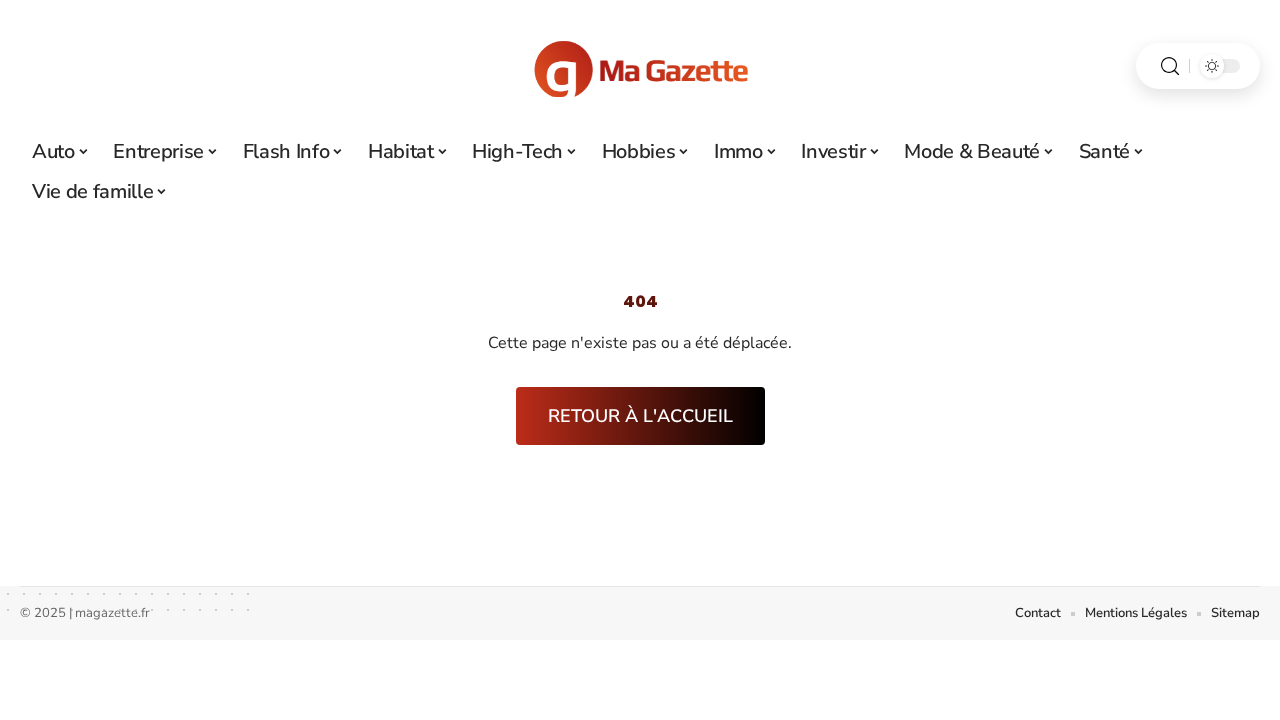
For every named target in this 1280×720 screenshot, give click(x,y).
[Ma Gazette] (640, 66)
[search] (1170, 66)
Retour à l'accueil (640, 416)
